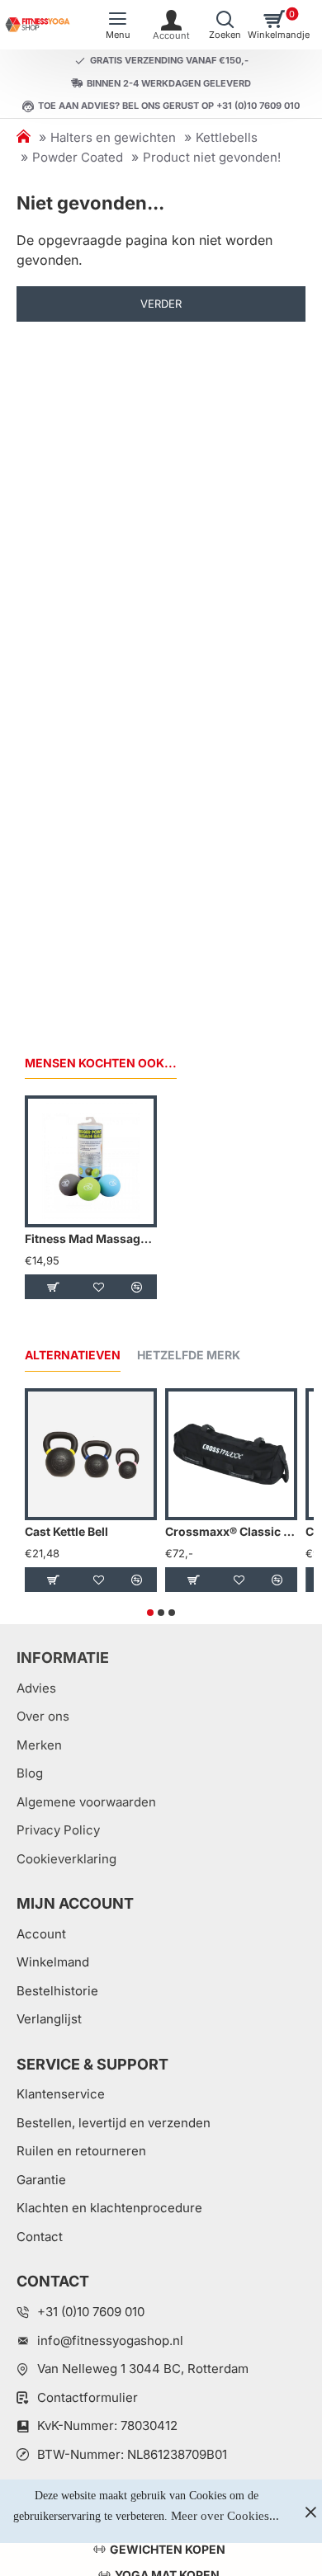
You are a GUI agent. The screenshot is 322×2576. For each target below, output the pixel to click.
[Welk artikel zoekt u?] (225, 25)
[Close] (310, 2512)
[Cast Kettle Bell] (91, 1454)
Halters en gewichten (113, 137)
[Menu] (118, 25)
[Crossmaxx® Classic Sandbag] (231, 1454)
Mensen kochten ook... (101, 1063)
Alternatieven (73, 1355)
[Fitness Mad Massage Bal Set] (91, 1161)
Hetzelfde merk (189, 1355)
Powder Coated (78, 157)
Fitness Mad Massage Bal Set (91, 1239)
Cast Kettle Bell (66, 1531)
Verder (161, 304)
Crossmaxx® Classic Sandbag (231, 1531)
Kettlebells (227, 137)
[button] (53, 1287)
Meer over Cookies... (225, 2516)
